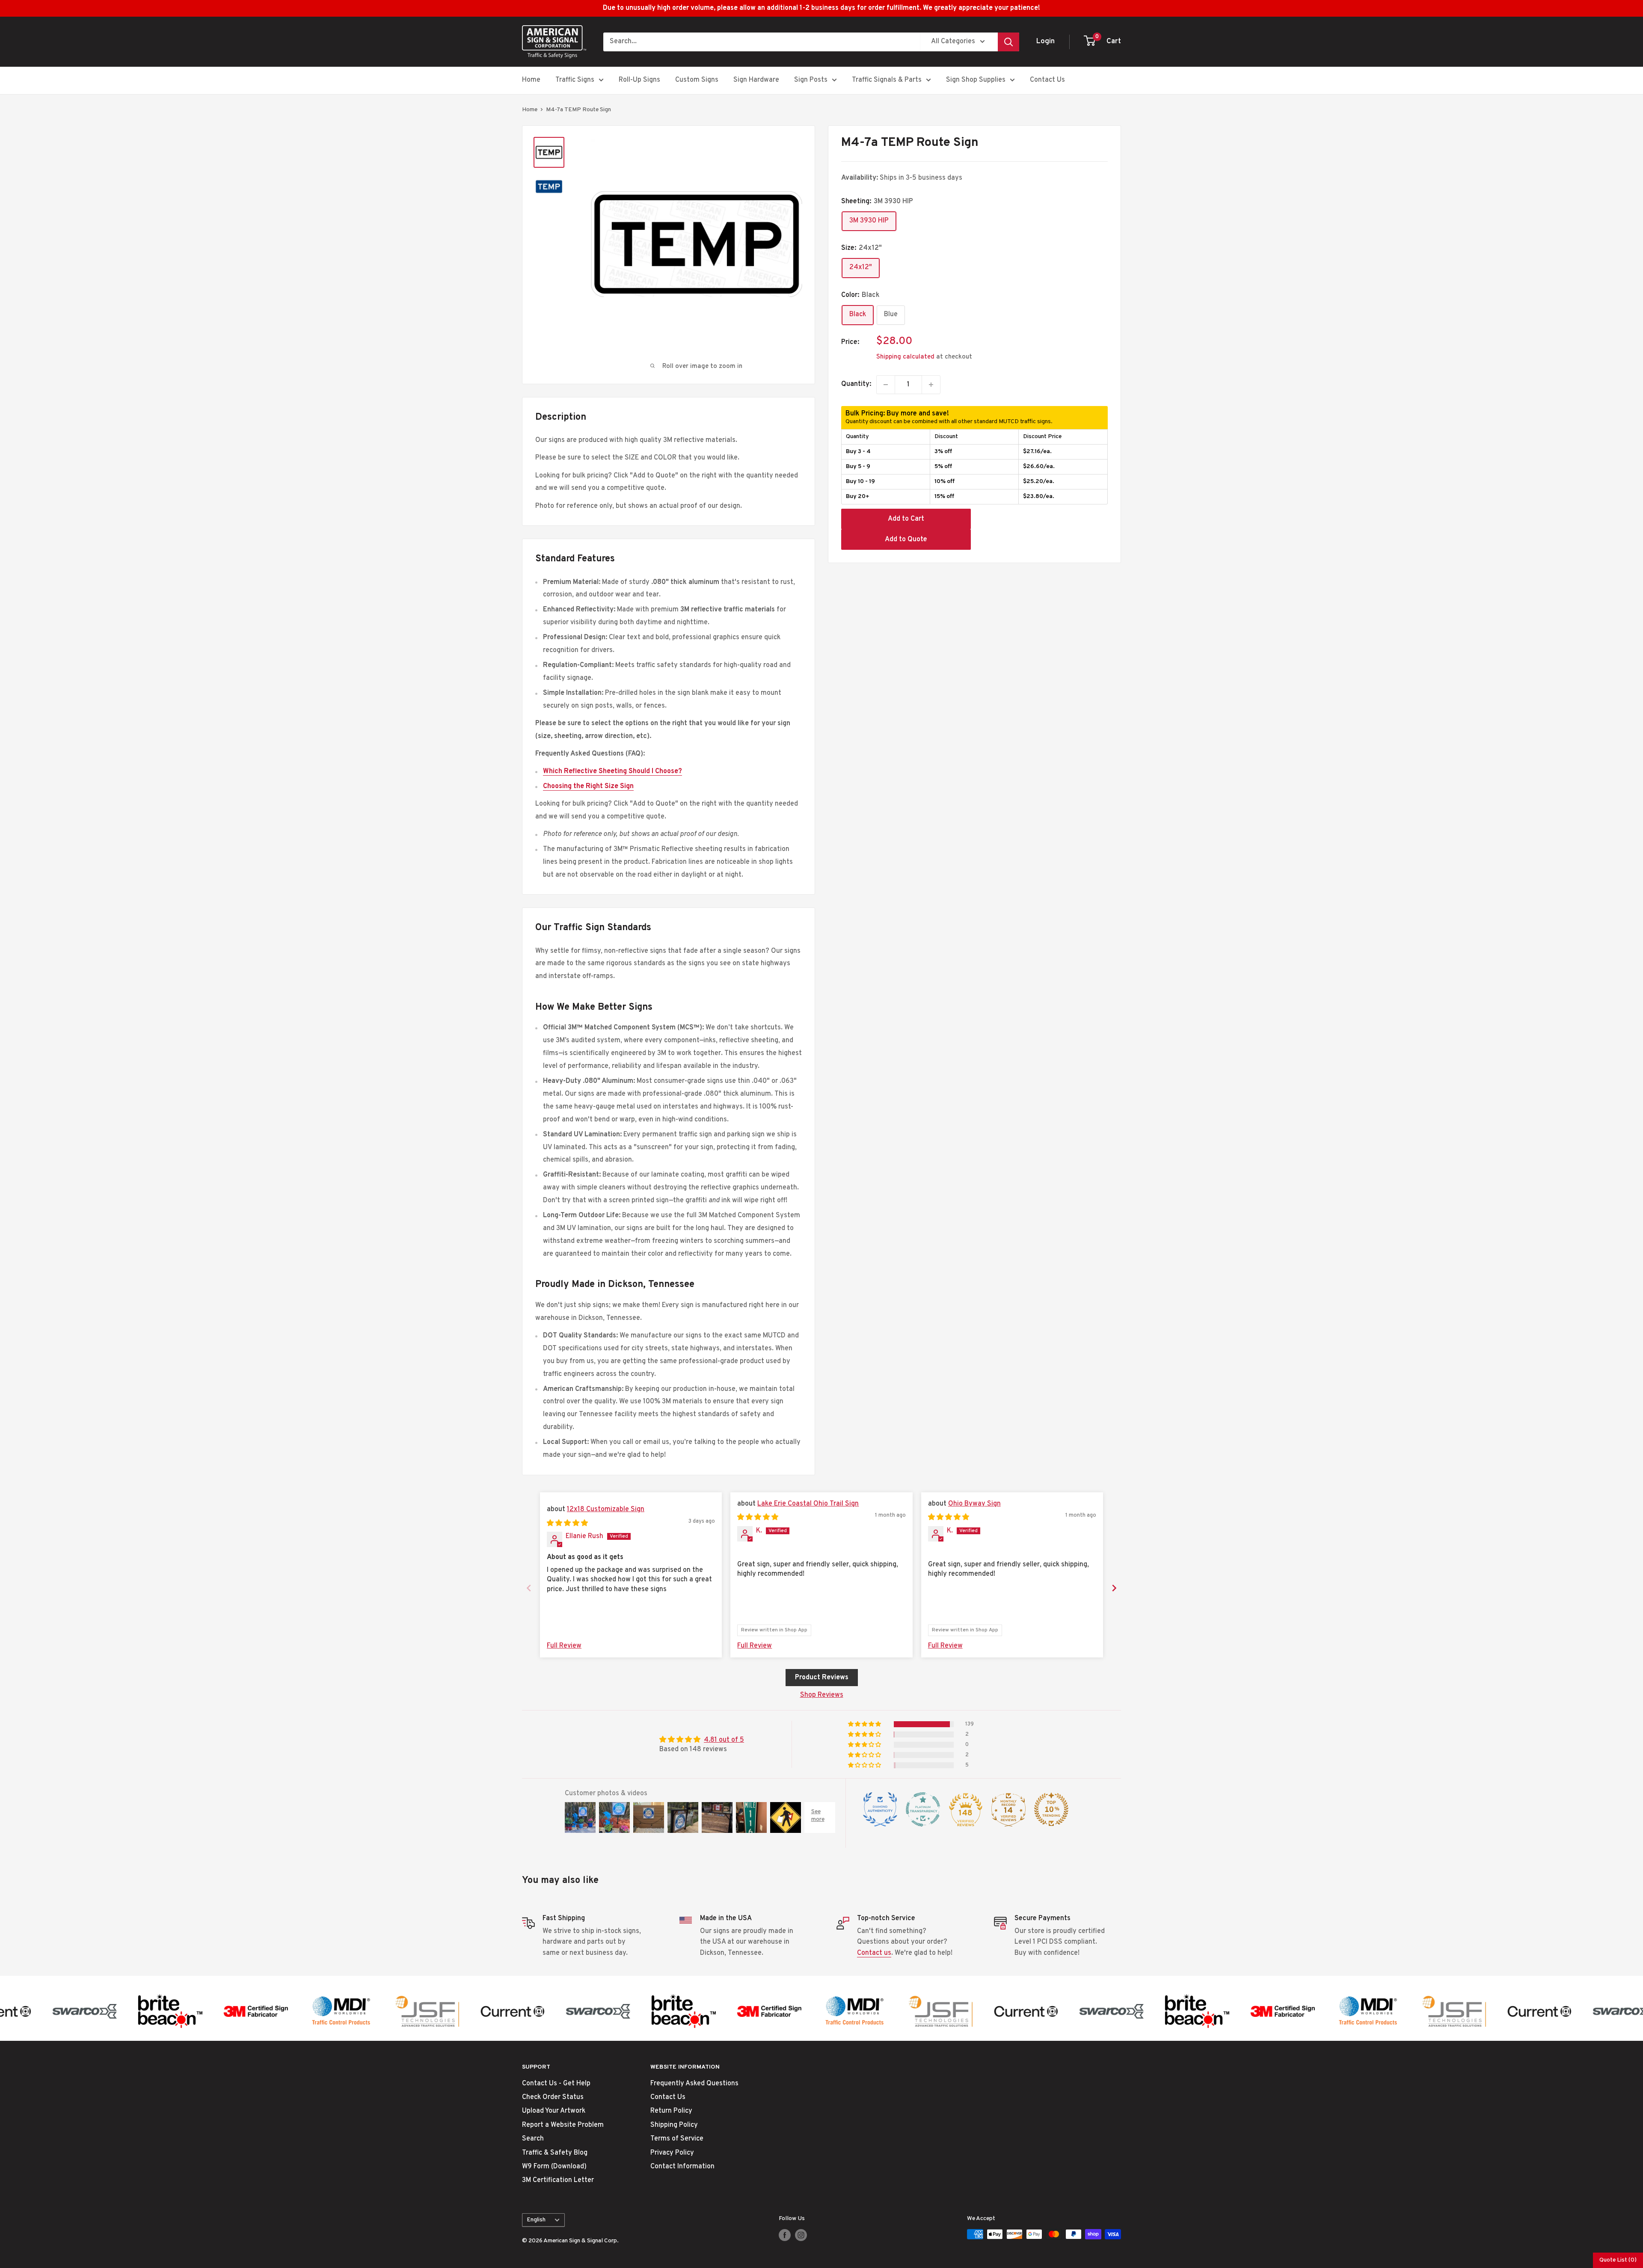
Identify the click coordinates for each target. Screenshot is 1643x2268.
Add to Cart (906, 519)
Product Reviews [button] (822, 1678)
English (536, 2220)
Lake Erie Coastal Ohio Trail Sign (808, 1504)
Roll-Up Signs (639, 80)
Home (531, 80)
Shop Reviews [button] (822, 1695)
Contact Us (1047, 80)
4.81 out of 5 (724, 1740)
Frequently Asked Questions (694, 2084)
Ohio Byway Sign (974, 1504)
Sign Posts (811, 80)
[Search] (1008, 42)
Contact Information (682, 2167)
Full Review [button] (564, 1646)
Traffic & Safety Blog (555, 2153)
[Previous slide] (529, 1588)
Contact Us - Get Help (556, 2084)
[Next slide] (1114, 1588)
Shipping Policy (674, 2125)
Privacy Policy (672, 2153)
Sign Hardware (756, 80)
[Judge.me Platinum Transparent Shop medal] (923, 1809)
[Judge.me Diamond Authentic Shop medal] (880, 1809)
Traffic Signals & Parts (887, 80)
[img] (567, 1524)
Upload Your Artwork (554, 2111)
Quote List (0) (1618, 2260)
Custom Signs (697, 80)
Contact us (874, 1953)
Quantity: (856, 384)
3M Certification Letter (558, 2180)
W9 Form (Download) (554, 2167)
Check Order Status (553, 2097)
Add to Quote (906, 540)
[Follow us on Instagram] (801, 2235)
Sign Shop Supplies (976, 80)
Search (533, 2139)
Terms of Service (677, 2139)
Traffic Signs (575, 80)
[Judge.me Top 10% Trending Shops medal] (1051, 1809)
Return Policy (671, 2111)
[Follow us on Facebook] (785, 2235)
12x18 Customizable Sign (606, 1509)
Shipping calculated (905, 357)
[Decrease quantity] (886, 385)
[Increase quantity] (931, 385)
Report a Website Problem (563, 2125)
